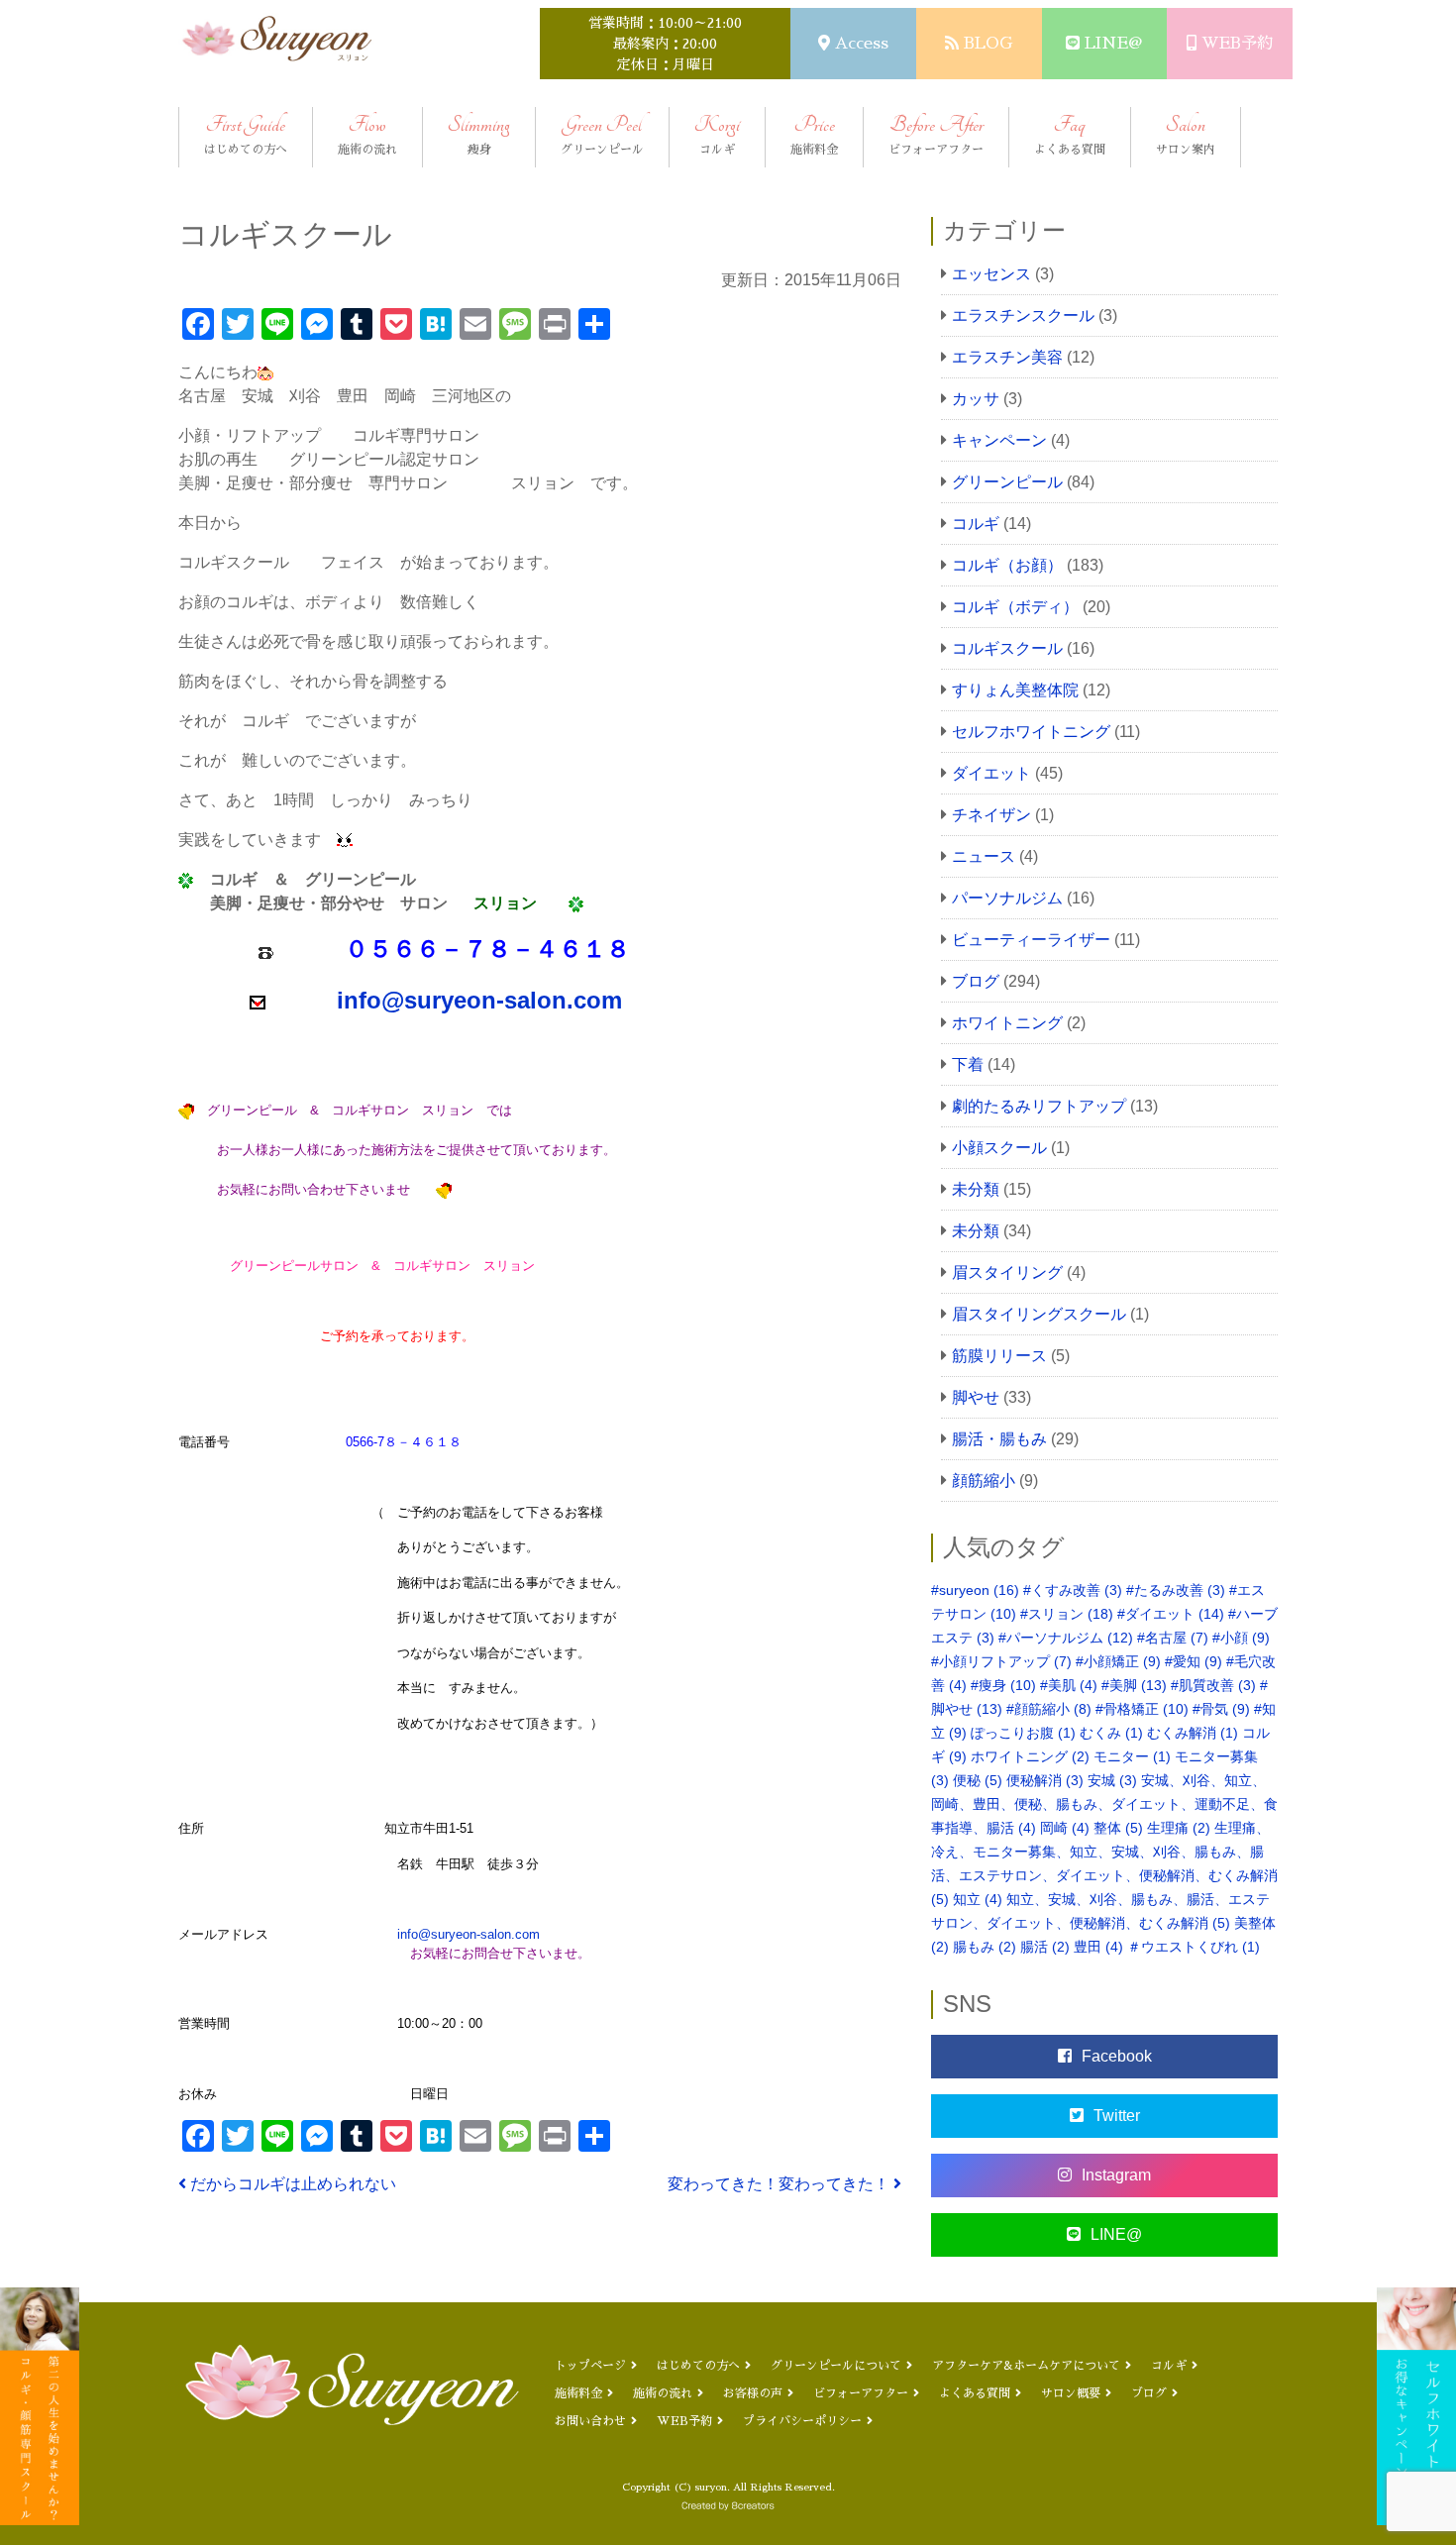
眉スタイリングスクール (1039, 1314)
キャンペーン (999, 440)
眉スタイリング (1007, 1272)
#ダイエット (1171, 1614)
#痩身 (1003, 1685)
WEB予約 (1237, 44)
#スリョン (1067, 1614)
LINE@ (1113, 44)
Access (862, 44)
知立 (978, 1899)
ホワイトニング (1007, 1023)
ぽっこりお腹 (1023, 1733)
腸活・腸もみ (999, 1439)
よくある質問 (975, 2393)
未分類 (976, 1189)
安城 (1112, 1780)
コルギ (976, 524)
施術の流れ (663, 2393)
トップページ (590, 2366)
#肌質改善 (1213, 1685)
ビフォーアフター (861, 2393)
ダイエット (991, 773)
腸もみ (985, 1947)
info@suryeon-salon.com (468, 1934)
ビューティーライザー (1031, 940)
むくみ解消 (1193, 1733)
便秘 (978, 1780)
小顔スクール (999, 1148)
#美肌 (1069, 1685)
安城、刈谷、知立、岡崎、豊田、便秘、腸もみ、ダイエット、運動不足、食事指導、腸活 (1104, 1804)
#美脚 (1134, 1685)
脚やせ (976, 1397)
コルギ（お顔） (1007, 565)
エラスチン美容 (1007, 357)
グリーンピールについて (836, 2366)
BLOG (988, 44)
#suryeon (975, 1590)
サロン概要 (1071, 2393)
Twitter (1117, 2116)
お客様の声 (753, 2393)
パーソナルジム (1007, 898)
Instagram (1116, 2175)
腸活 (1045, 1947)
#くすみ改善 (1073, 1590)
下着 (968, 1064)
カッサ (976, 399)
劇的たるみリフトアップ (1039, 1106)
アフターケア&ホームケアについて (1026, 2366)
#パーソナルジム (1066, 1638)
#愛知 (1194, 1661)
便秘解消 (1045, 1780)
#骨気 (1221, 1709)
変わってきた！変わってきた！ (780, 2184)
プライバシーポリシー (802, 2421)
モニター (1132, 1756)
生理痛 (1179, 1828)
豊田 (1098, 1947)
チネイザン (991, 815)
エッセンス (991, 274)
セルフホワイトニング (1031, 732)
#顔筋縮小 (1049, 1709)
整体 (1118, 1828)
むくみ (1111, 1733)
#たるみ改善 (1176, 1590)
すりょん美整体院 (1015, 690)
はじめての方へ (698, 2366)
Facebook (1117, 2056)
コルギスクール (1007, 648)
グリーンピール (1007, 482)
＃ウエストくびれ (1194, 1947)
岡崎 (1065, 1828)
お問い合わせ (590, 2421)
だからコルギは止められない (291, 2184)
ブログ (976, 981)
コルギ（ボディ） (1015, 607)
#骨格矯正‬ (1142, 1709)
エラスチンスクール (1023, 316)
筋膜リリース (999, 1356)
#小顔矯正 (1118, 1661)
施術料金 (578, 2393)
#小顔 (1241, 1638)
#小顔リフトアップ (1001, 1661)
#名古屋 (1173, 1638)
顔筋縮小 (984, 1481)
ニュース (984, 856)
